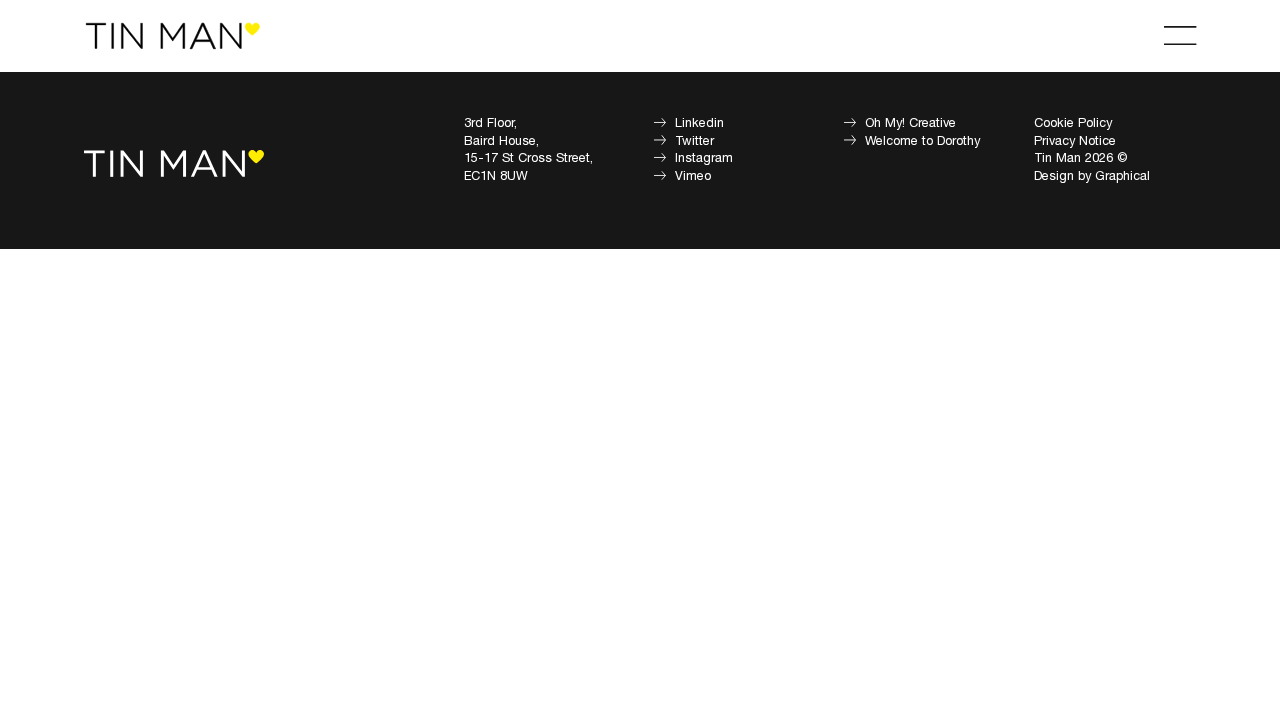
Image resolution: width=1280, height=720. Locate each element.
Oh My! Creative (910, 123)
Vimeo (693, 176)
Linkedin (699, 123)
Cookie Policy (1073, 123)
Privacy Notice (1075, 141)
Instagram (704, 158)
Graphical (1122, 176)
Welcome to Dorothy (922, 141)
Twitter (694, 141)
